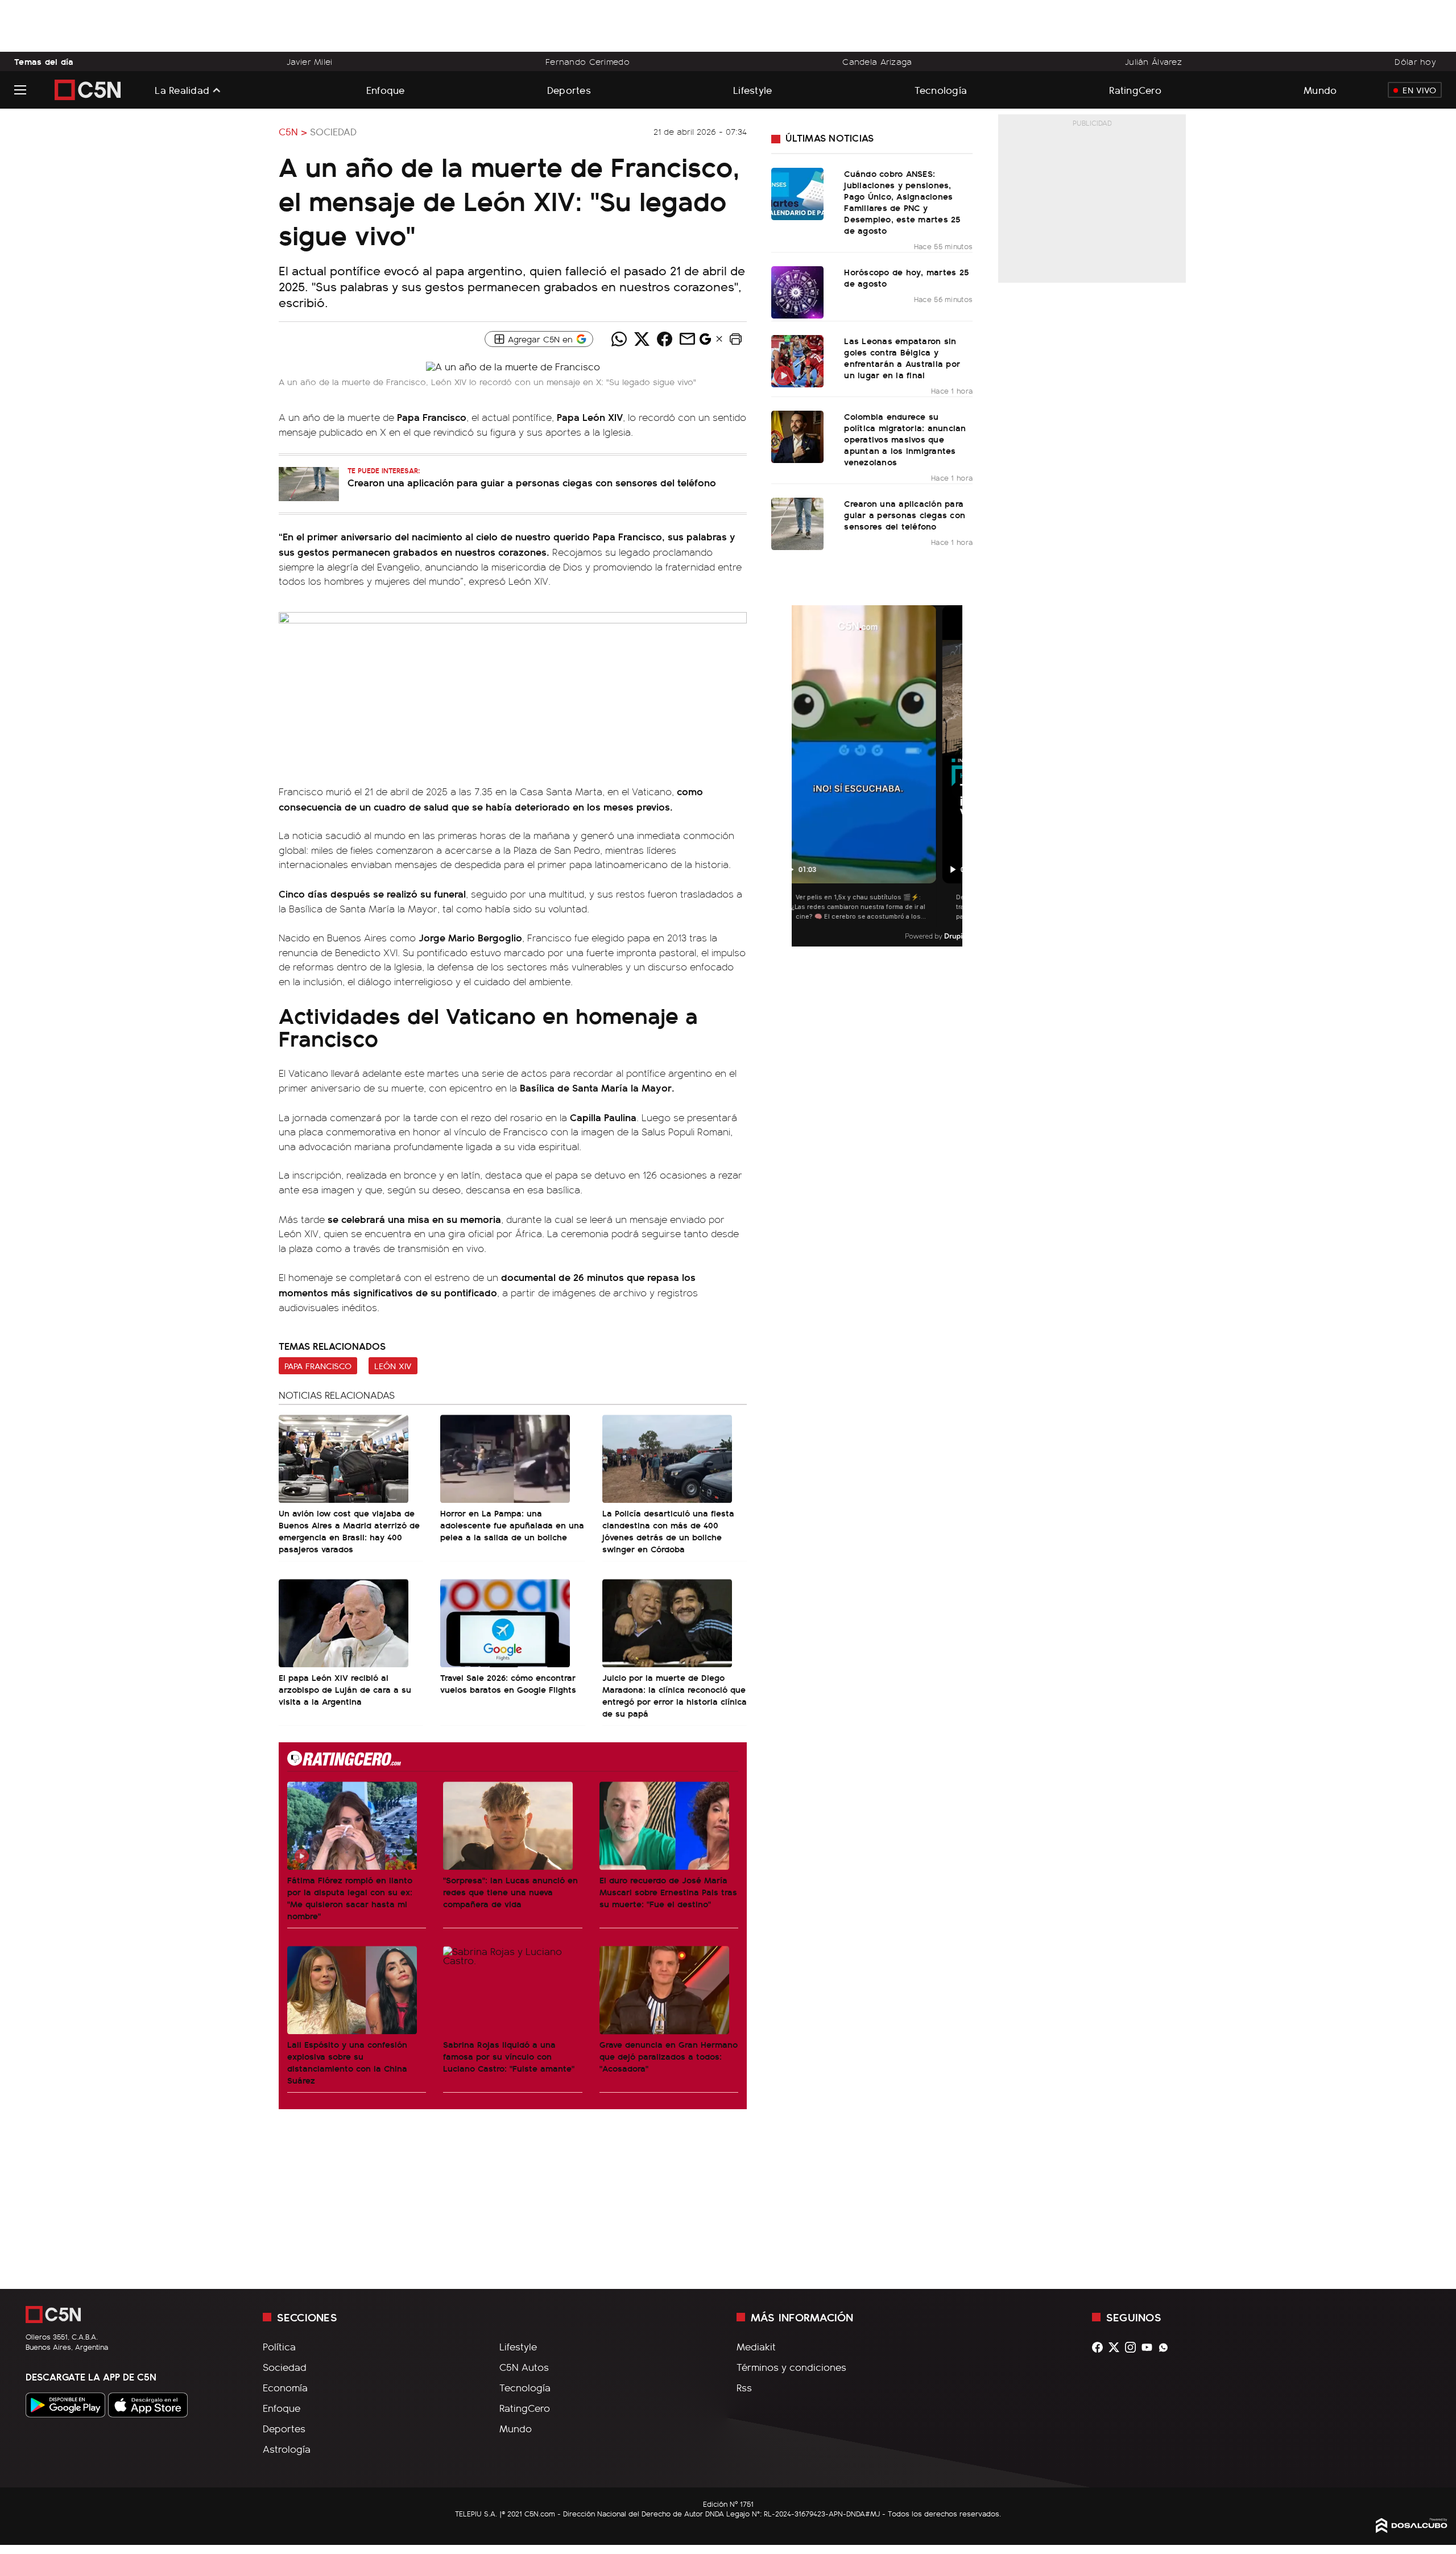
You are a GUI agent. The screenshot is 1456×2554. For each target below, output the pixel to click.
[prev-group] (799, 776)
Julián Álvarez (1153, 61)
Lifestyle (752, 90)
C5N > (293, 131)
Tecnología (941, 90)
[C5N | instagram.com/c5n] (1133, 2347)
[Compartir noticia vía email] (687, 339)
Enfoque (386, 90)
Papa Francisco (318, 1366)
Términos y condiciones (791, 2367)
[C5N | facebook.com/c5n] (1100, 2347)
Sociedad (333, 131)
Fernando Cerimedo (588, 61)
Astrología (287, 2449)
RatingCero (1135, 90)
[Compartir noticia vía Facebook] (664, 339)
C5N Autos (524, 2367)
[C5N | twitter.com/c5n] (1117, 2347)
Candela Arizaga (877, 61)
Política (279, 2346)
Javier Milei (309, 61)
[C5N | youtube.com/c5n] (1150, 2347)
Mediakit (756, 2346)
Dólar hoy (1415, 61)
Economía (285, 2387)
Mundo (1320, 90)
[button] (735, 339)
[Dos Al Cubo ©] (1412, 2529)
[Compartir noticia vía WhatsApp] (619, 339)
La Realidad (182, 90)
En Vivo (1419, 90)
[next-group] (955, 776)
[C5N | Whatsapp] (1166, 2347)
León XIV (393, 1366)
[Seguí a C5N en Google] (705, 342)
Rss (744, 2387)
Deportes (569, 90)
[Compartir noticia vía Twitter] (642, 339)
